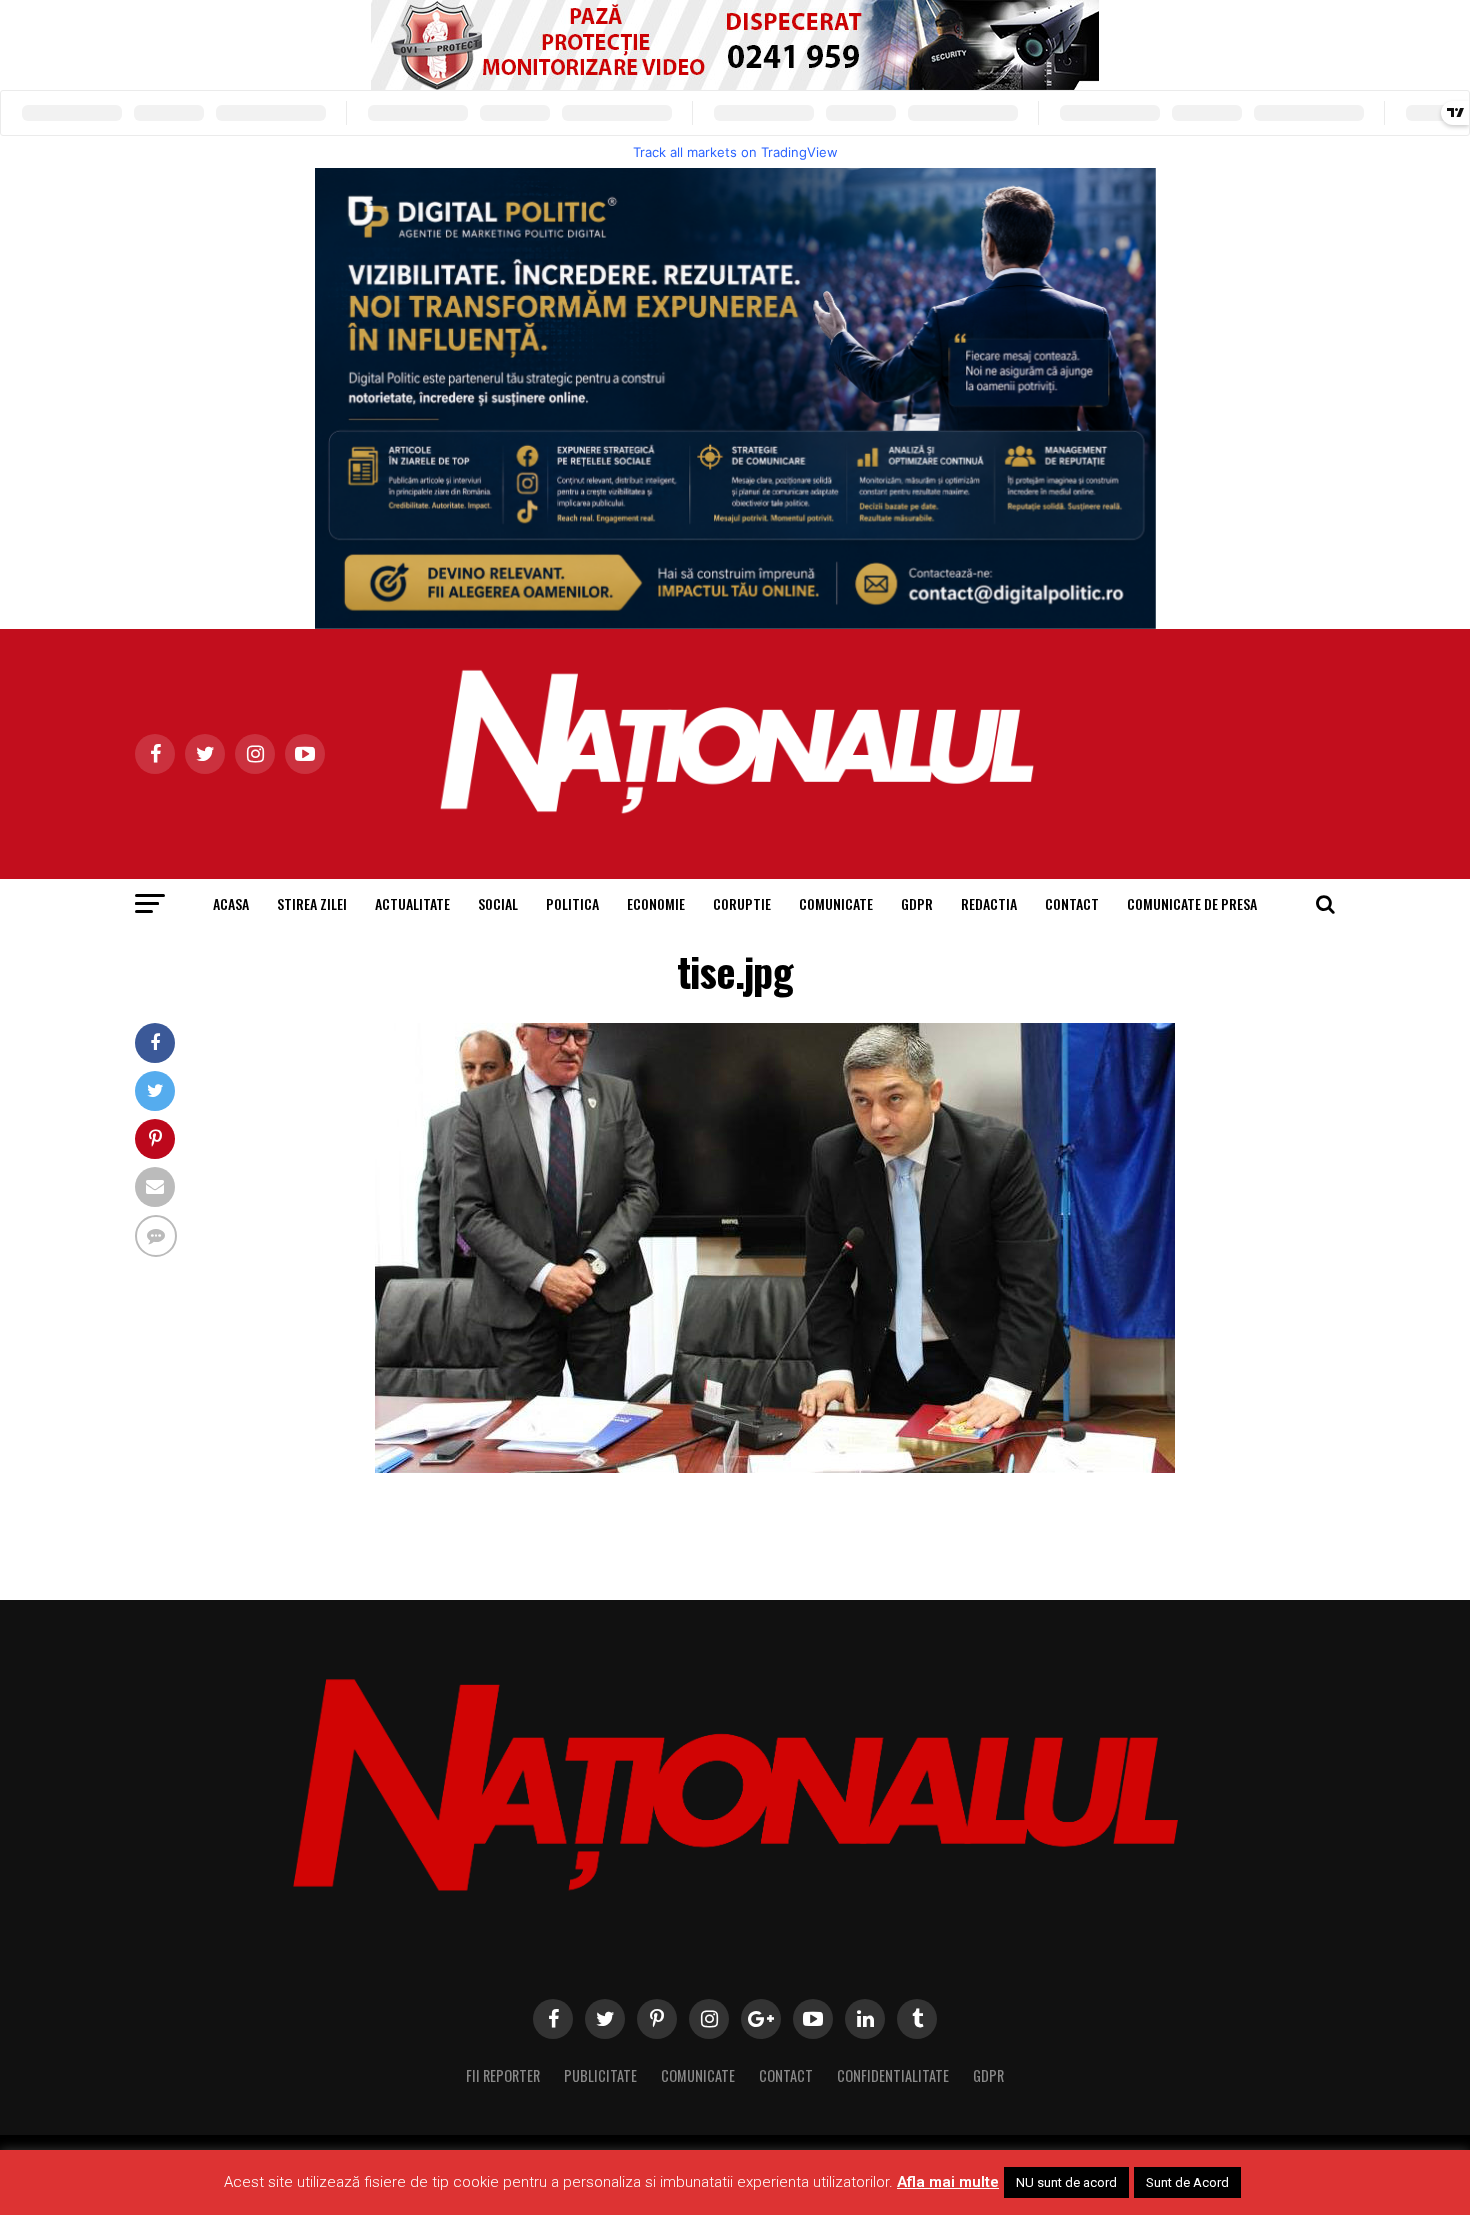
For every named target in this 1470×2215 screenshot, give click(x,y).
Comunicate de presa (1192, 903)
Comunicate (836, 903)
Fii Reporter (503, 2075)
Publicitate (600, 2075)
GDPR (917, 903)
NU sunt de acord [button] (1066, 2182)
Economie (656, 903)
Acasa (231, 903)
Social (498, 903)
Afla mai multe (948, 2182)
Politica (572, 903)
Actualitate (412, 903)
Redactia (989, 903)
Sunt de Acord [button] (1187, 2182)
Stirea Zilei (312, 903)
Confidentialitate (893, 2075)
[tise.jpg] (775, 1467)
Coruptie (742, 903)
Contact (1072, 903)
